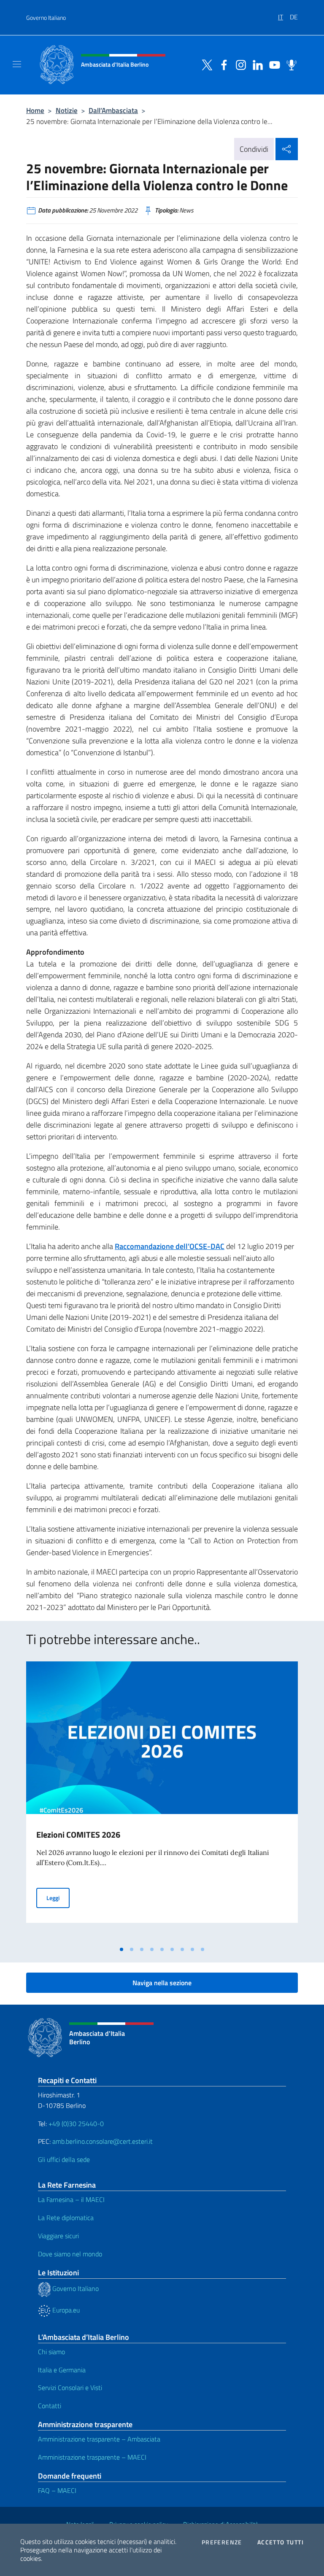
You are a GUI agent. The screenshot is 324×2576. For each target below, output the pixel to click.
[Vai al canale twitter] (205, 64)
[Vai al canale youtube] (273, 64)
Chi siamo (51, 2352)
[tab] (121, 1949)
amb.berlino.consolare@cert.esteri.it (103, 2141)
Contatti (50, 2406)
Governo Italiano (46, 17)
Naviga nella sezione (162, 1983)
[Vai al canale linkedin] (256, 64)
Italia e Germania (62, 2370)
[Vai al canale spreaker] (289, 64)
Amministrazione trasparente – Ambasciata (99, 2439)
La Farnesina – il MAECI (71, 2199)
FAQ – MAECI (57, 2490)
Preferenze (222, 2542)
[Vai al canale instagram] (239, 64)
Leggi (58, 1898)
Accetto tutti (281, 2542)
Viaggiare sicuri (58, 2236)
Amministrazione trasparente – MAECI (92, 2457)
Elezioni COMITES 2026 (78, 1834)
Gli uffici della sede (64, 2159)
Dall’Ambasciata (113, 110)
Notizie (67, 110)
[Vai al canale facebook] (222, 64)
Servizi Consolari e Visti (70, 2388)
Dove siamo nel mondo (70, 2254)
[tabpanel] (162, 1801)
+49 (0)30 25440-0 (76, 2124)
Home (35, 110)
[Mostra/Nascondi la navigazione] (17, 64)
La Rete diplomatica (66, 2218)
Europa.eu (65, 2310)
